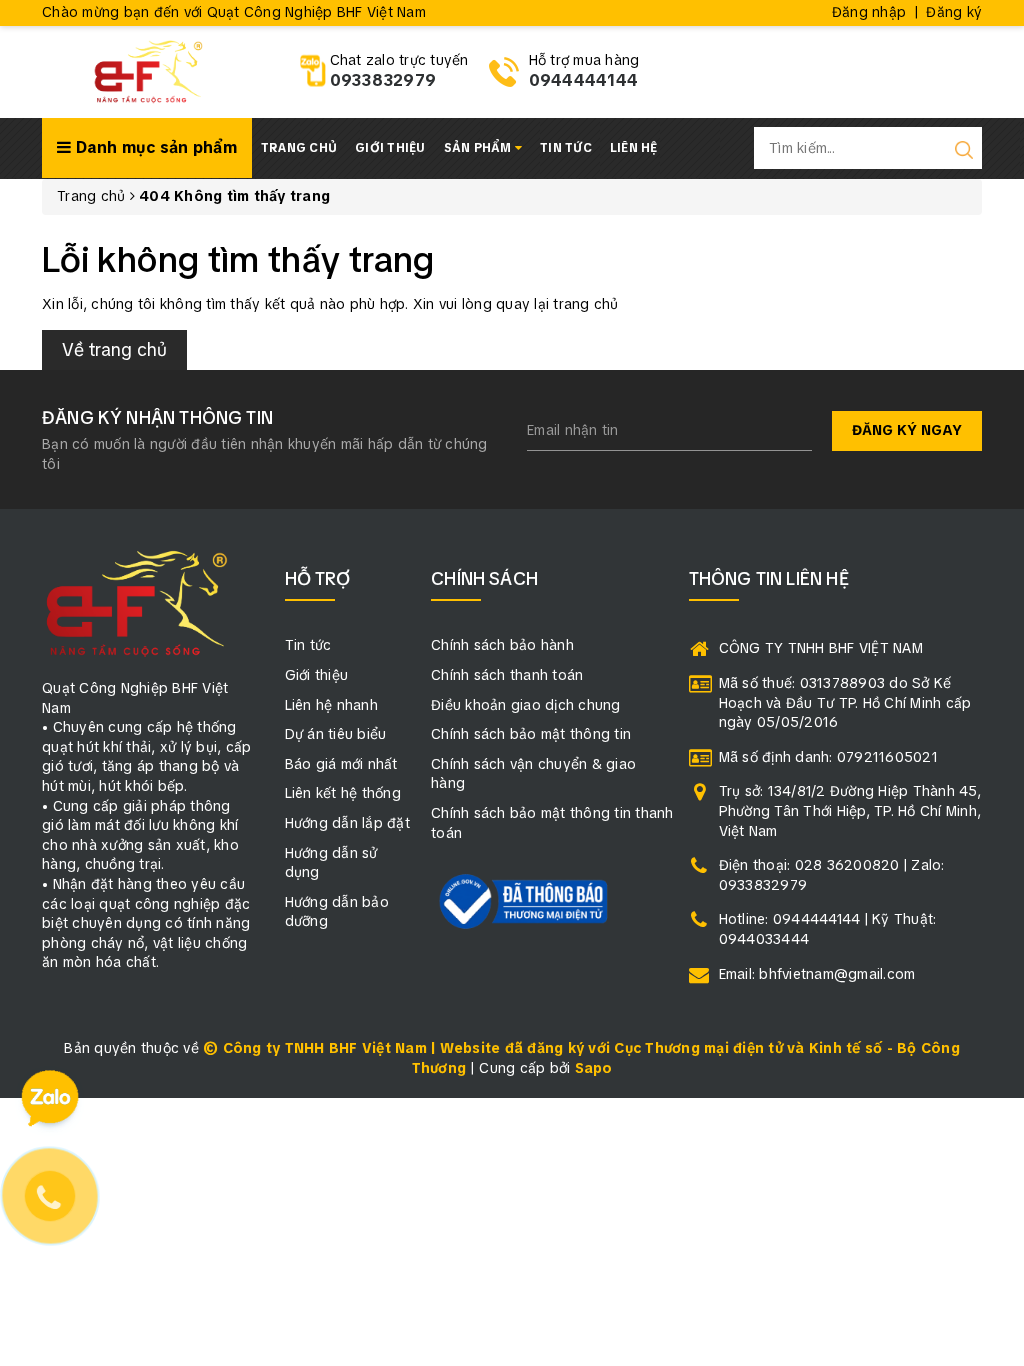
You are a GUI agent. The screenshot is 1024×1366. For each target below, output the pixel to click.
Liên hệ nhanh (331, 705)
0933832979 (383, 80)
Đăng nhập (869, 12)
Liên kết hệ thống (343, 793)
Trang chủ (299, 148)
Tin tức (566, 148)
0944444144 (584, 80)
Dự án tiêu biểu (336, 734)
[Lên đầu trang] (994, 941)
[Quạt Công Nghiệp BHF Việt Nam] (148, 71)
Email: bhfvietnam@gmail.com (817, 974)
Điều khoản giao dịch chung (526, 705)
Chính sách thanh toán (507, 675)
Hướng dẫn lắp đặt (347, 823)
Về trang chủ (114, 349)
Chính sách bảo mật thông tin (531, 734)
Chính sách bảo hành (502, 645)
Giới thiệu (390, 148)
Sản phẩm (479, 148)
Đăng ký (954, 12)
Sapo (594, 1068)
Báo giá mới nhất (341, 764)
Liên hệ (634, 148)
